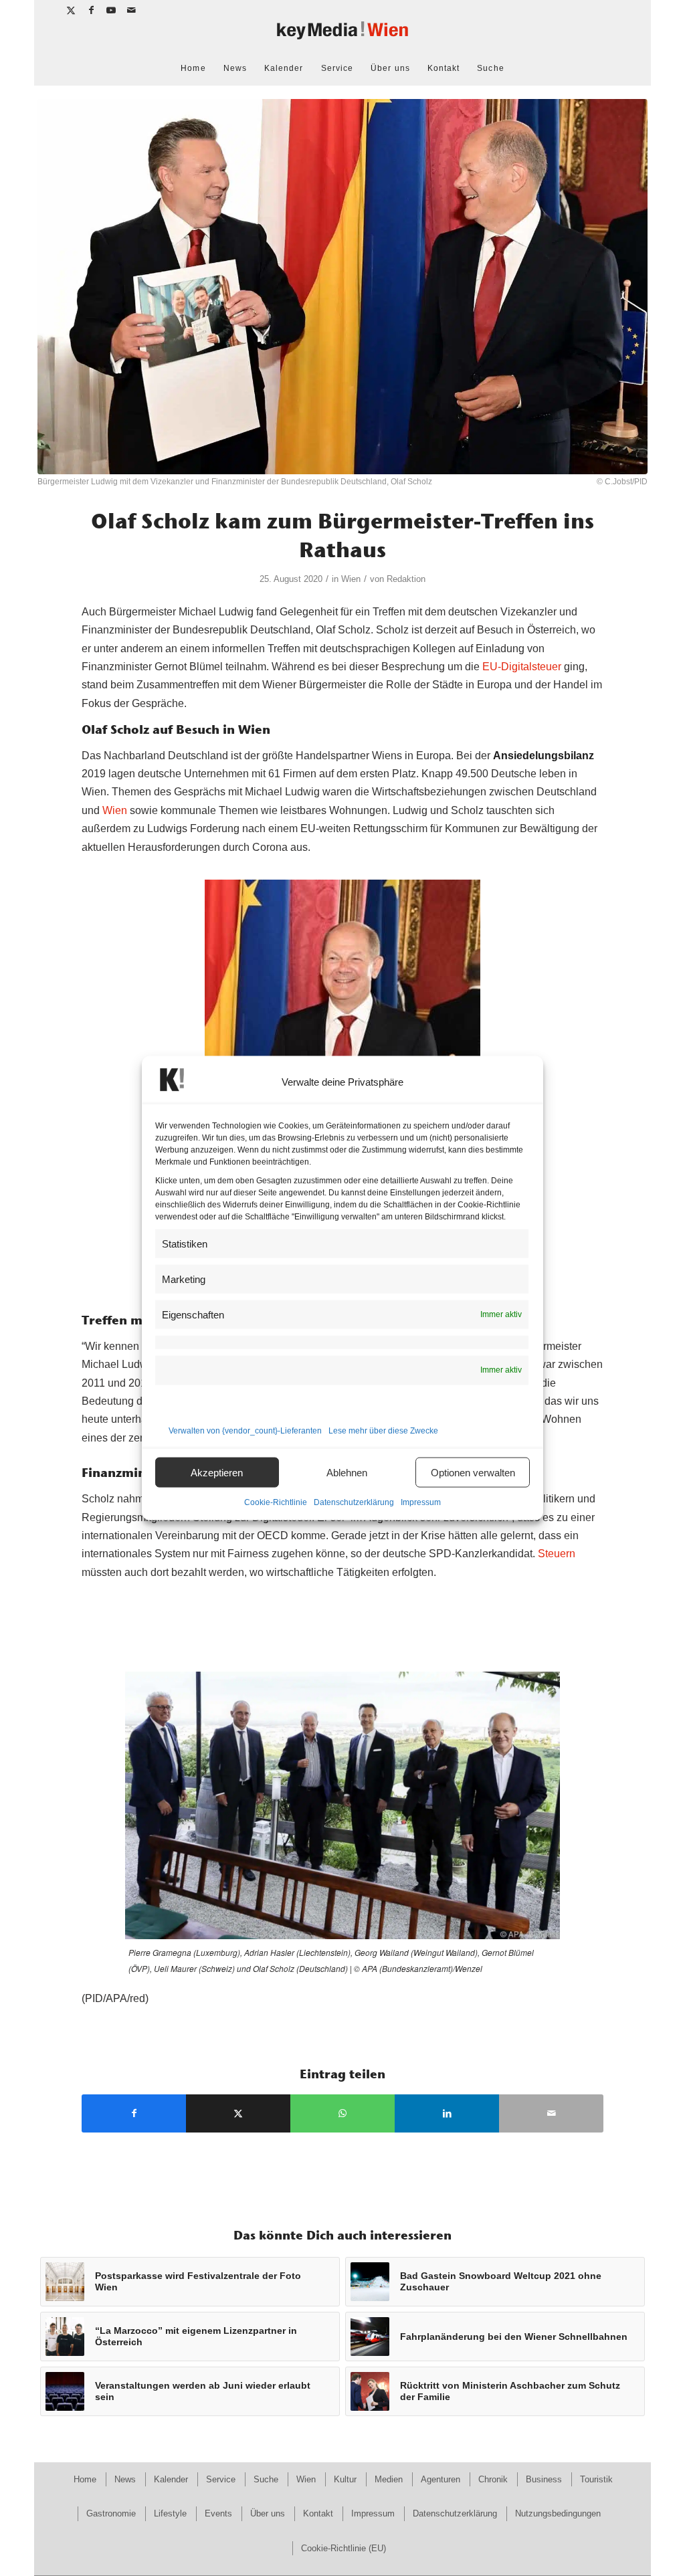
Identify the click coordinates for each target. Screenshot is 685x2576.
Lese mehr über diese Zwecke (383, 1431)
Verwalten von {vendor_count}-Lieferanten (245, 1431)
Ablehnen (347, 1472)
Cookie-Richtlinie (276, 1502)
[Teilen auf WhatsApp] (342, 2113)
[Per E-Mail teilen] (551, 2113)
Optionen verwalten (473, 1472)
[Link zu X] (71, 10)
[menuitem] (193, 68)
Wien (351, 579)
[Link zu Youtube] (111, 10)
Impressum (421, 1502)
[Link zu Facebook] (91, 10)
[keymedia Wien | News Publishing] (342, 36)
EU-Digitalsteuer (522, 667)
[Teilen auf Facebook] (134, 2113)
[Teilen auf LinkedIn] (447, 2113)
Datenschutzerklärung (354, 1502)
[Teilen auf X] (238, 2113)
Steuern (557, 1554)
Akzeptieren (217, 1472)
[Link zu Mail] (132, 10)
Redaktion (406, 579)
